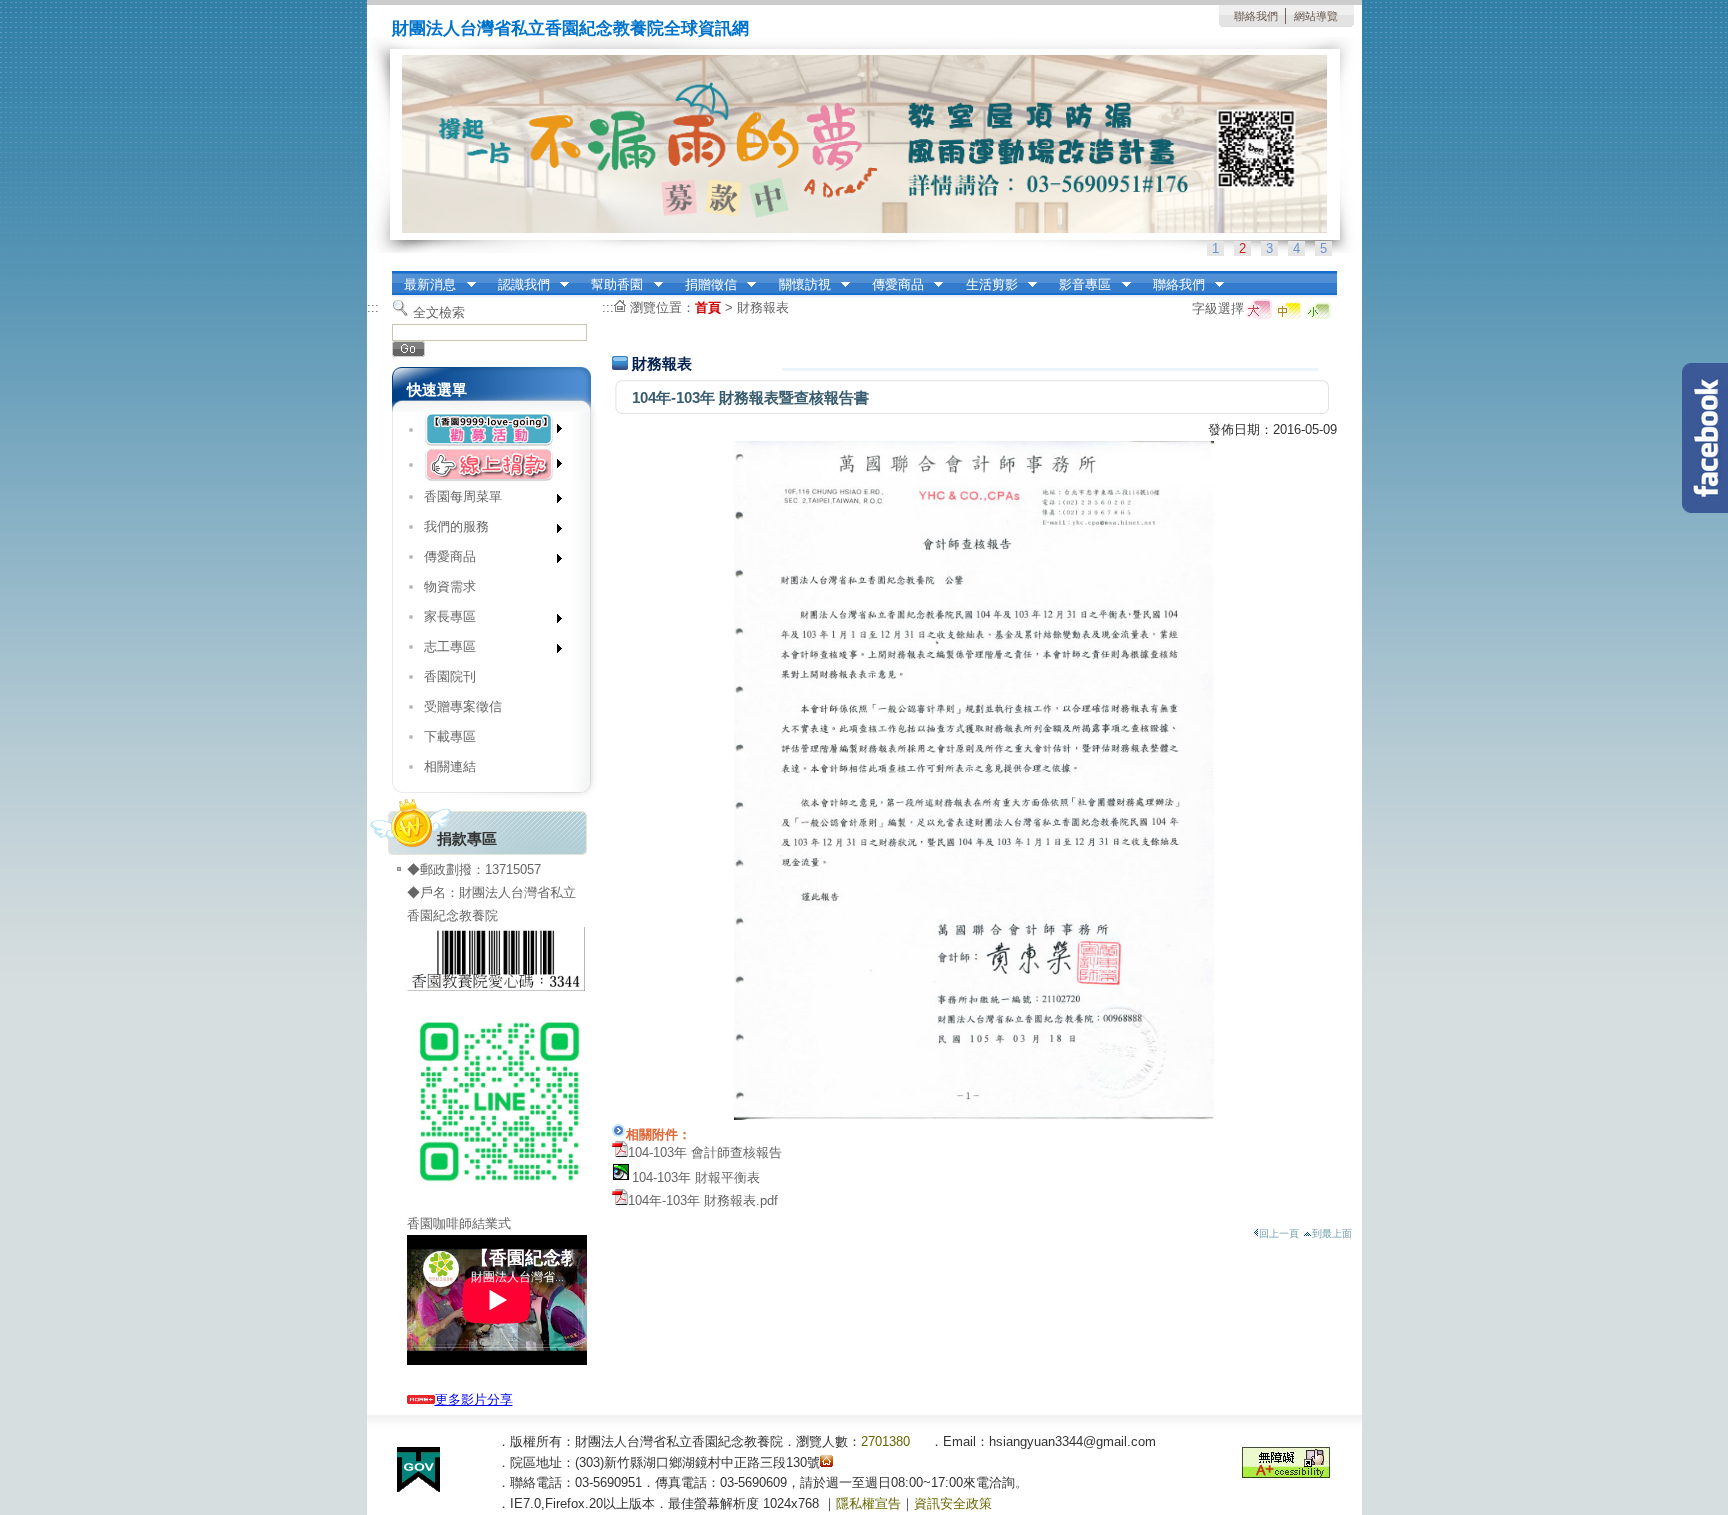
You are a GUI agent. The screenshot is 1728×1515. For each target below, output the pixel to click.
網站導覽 (1316, 16)
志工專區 (442, 650)
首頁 (708, 307)
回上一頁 (1279, 1233)
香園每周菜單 (455, 500)
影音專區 (1079, 285)
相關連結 (450, 766)
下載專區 (450, 736)
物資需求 (450, 586)
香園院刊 (450, 676)
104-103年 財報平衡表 (696, 1177)
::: (373, 307)
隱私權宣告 (868, 1503)
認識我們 (517, 285)
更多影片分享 (474, 1399)
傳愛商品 (891, 285)
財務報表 (763, 307)
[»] (491, 429)
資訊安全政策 (953, 1503)
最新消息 (424, 285)
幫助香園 (611, 285)
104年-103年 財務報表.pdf (703, 1200)
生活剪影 (985, 285)
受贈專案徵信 (463, 706)
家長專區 (442, 620)
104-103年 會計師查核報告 (705, 1152)
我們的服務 (449, 530)
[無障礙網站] (1286, 1473)
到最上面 (1332, 1233)
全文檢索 (439, 312)
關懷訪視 (798, 285)
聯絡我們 (1256, 16)
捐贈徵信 (704, 285)
